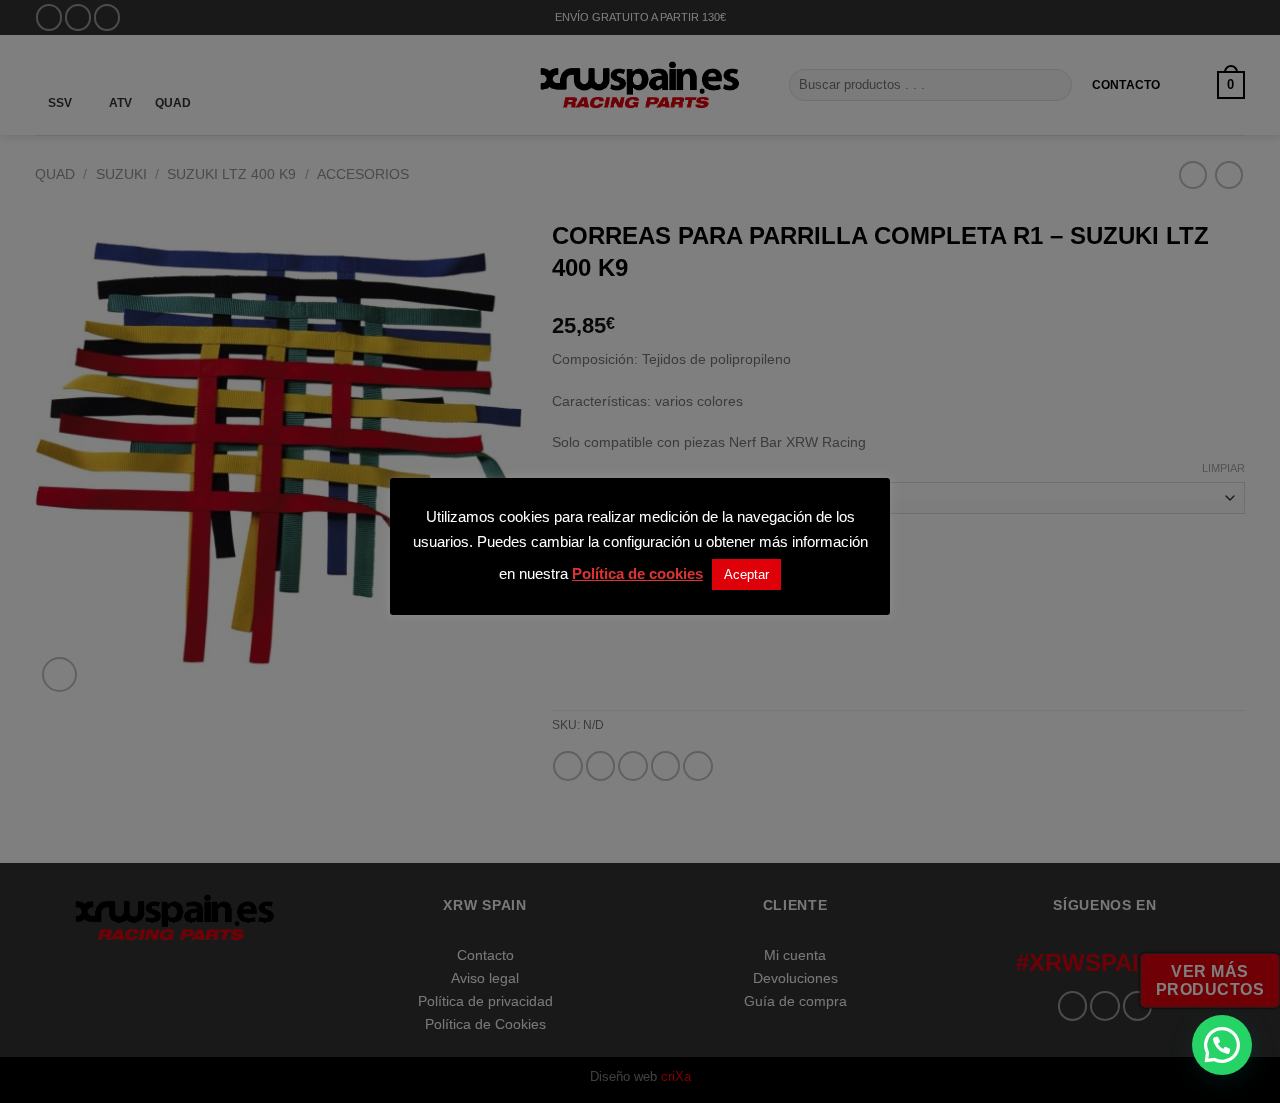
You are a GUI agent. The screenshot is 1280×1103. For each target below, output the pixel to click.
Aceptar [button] (746, 574)
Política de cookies (637, 573)
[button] (1222, 1045)
